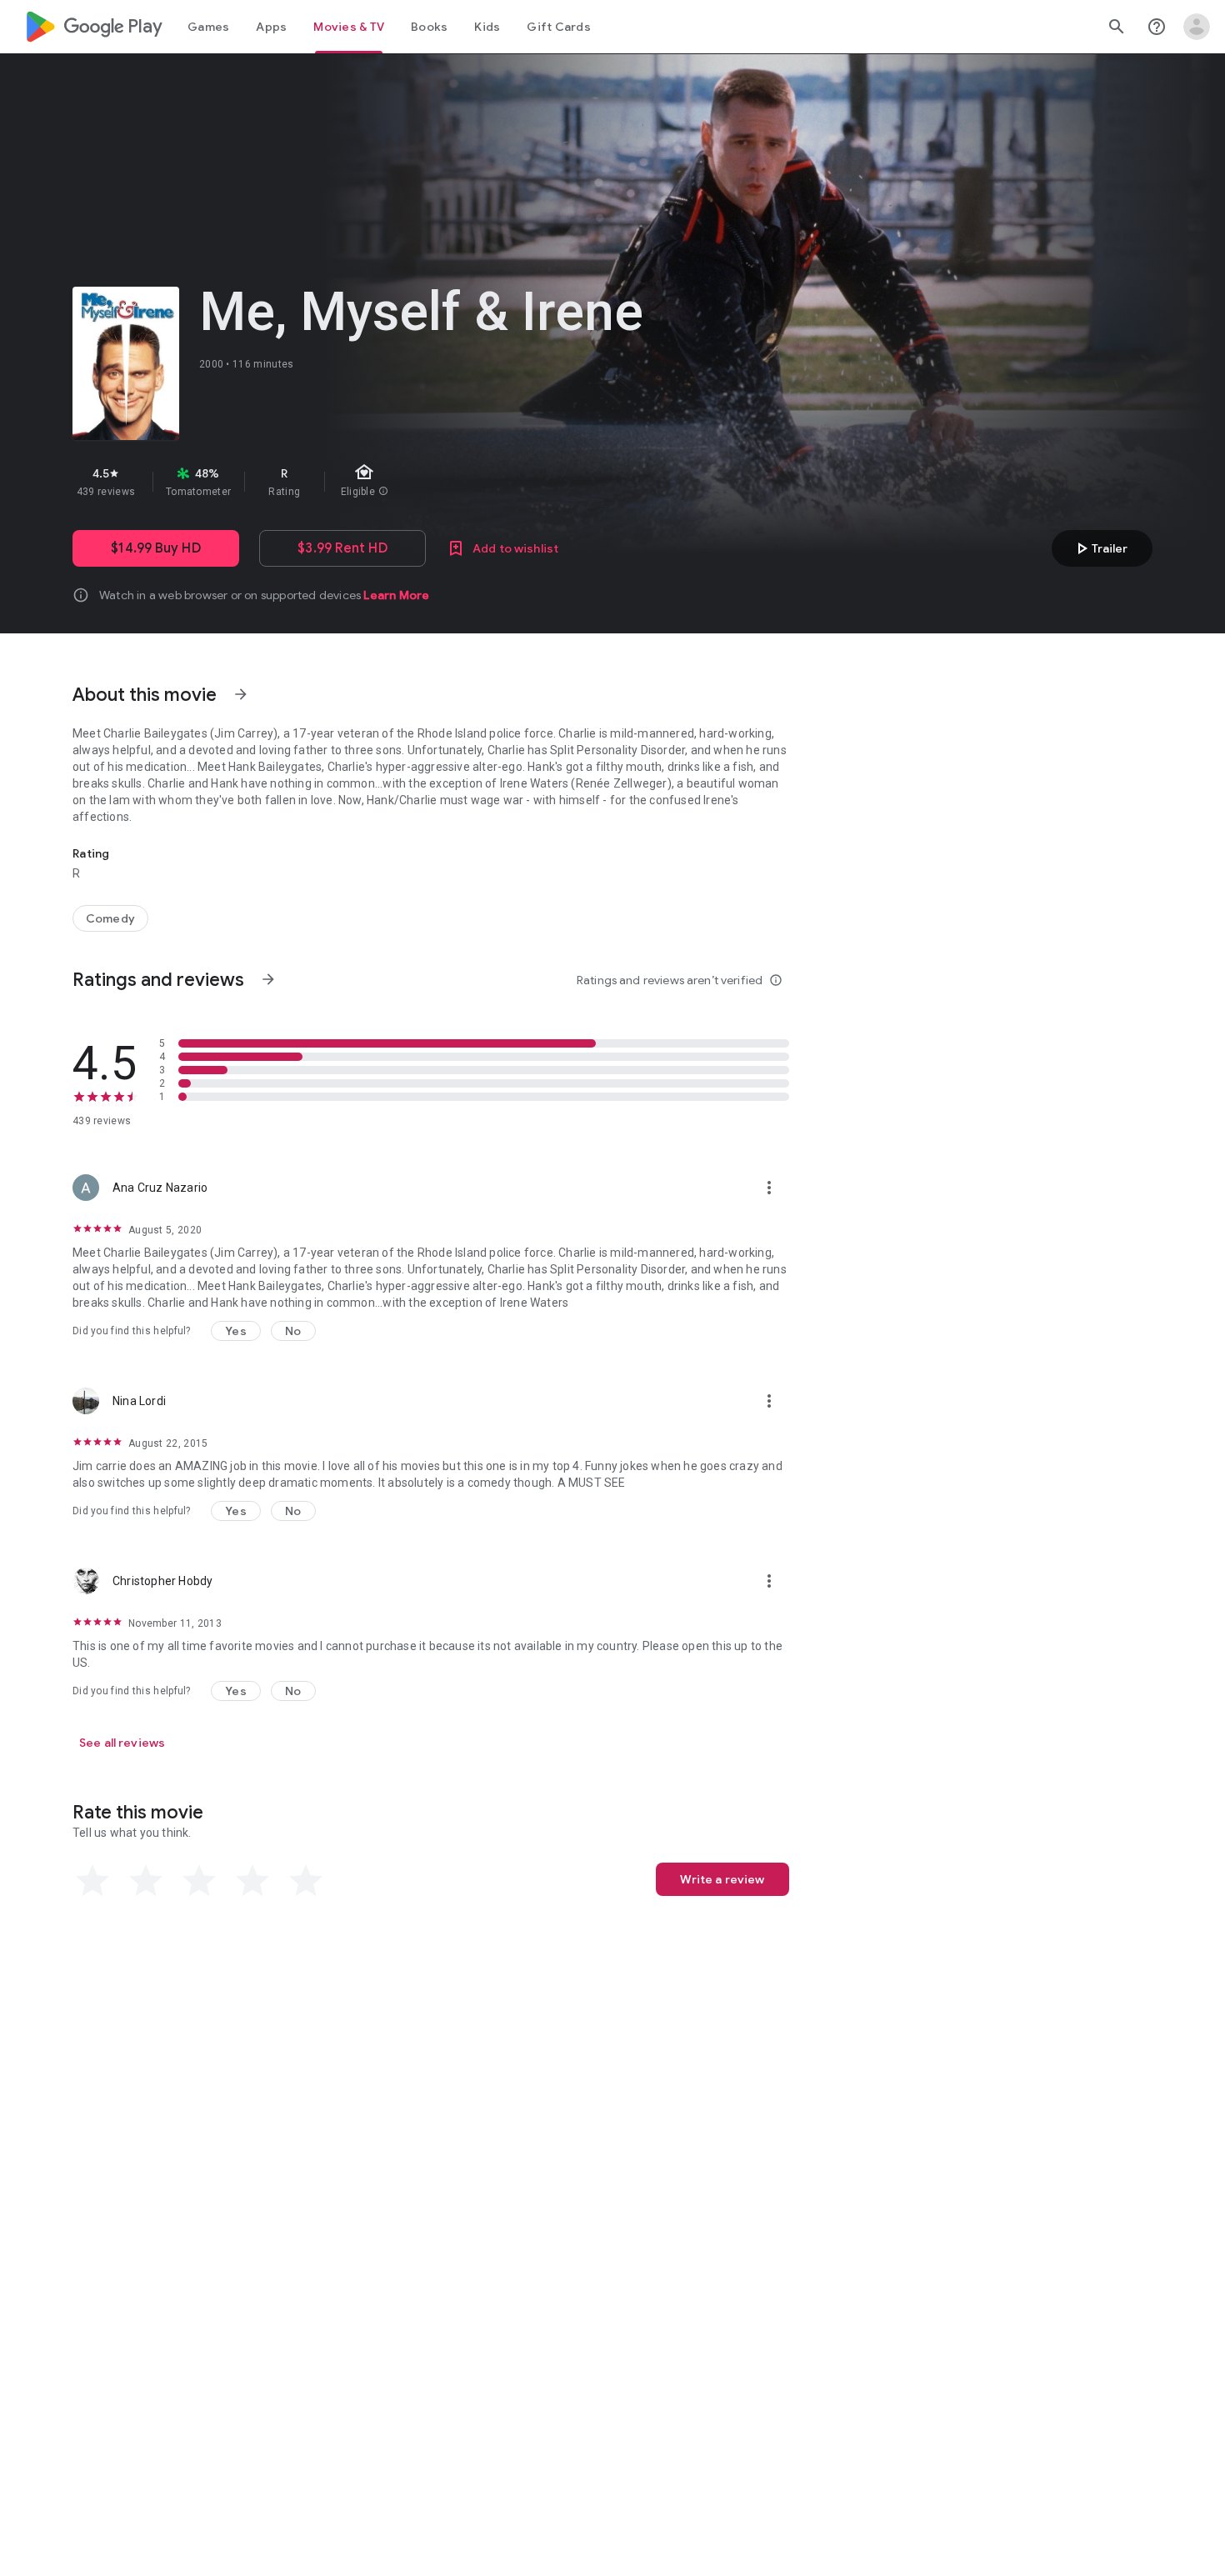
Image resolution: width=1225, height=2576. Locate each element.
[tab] (208, 27)
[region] (369, 482)
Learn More (396, 595)
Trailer (1100, 548)
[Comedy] (110, 918)
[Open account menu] (1197, 27)
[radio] (92, 1881)
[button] (236, 1331)
